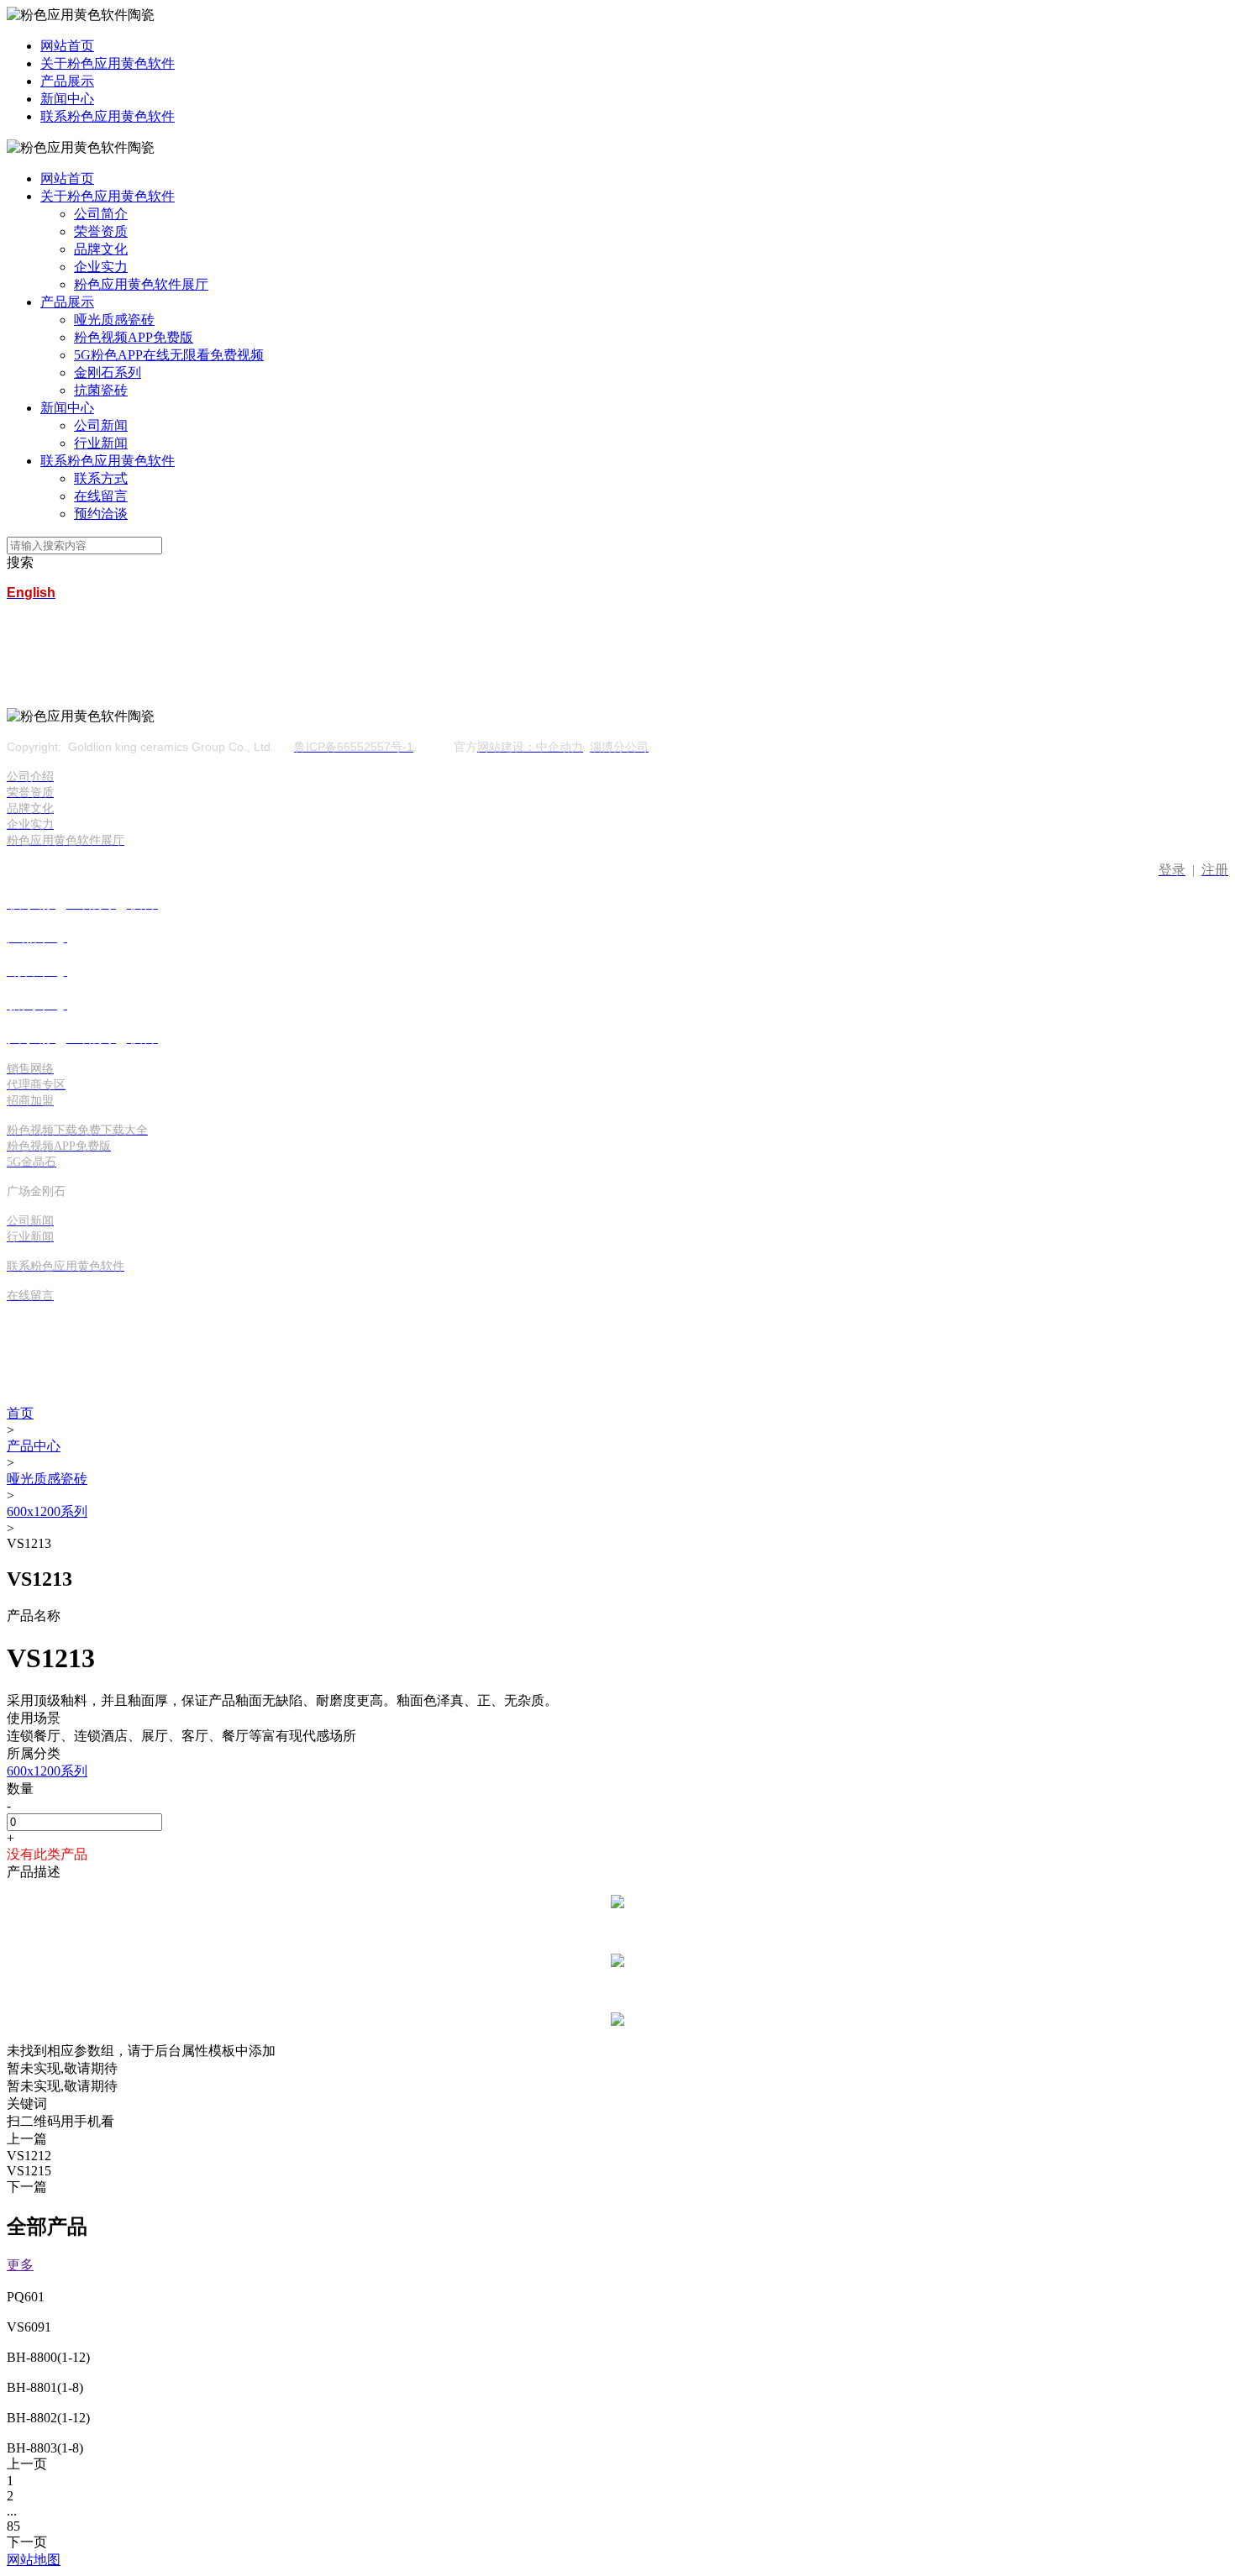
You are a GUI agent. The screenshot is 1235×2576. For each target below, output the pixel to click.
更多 (20, 2265)
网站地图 (34, 2560)
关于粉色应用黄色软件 (108, 63)
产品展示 (67, 81)
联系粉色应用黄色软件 (108, 116)
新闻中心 (67, 99)
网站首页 (67, 46)
